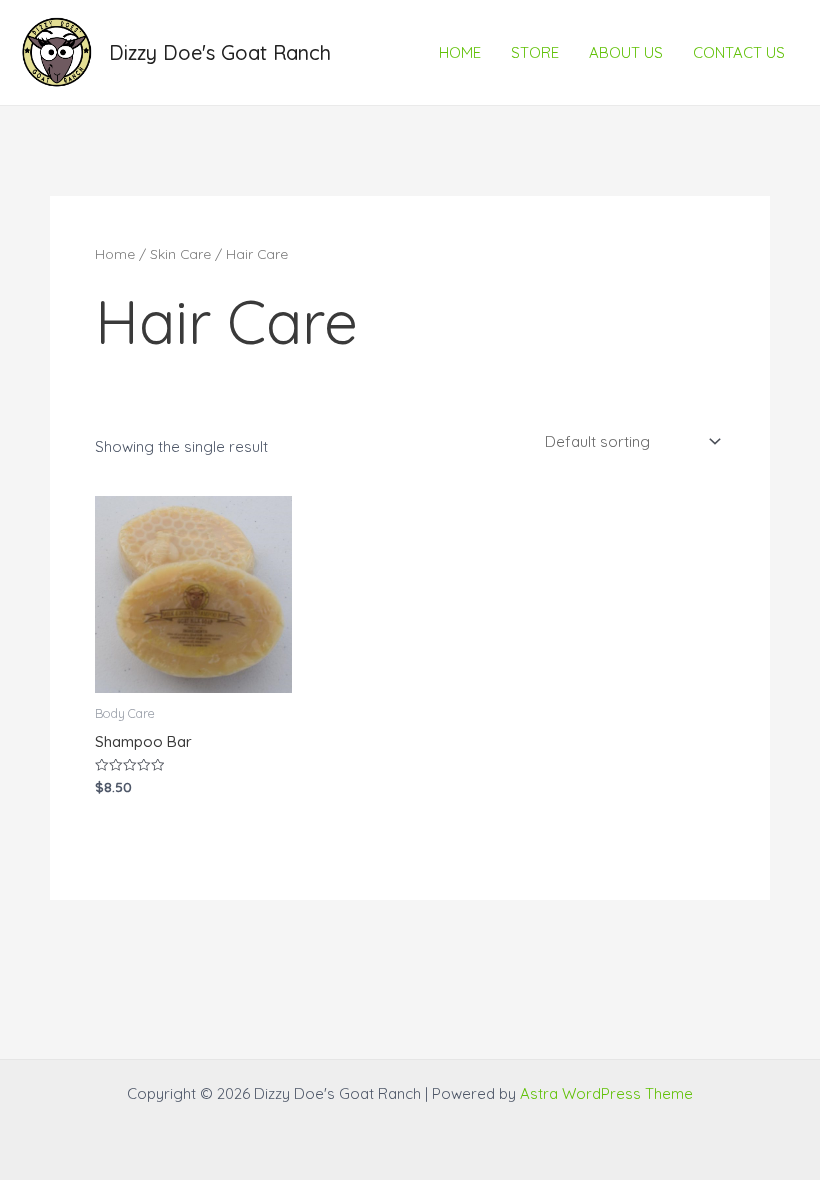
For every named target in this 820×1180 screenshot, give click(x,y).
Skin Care (180, 253)
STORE (535, 52)
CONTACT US (739, 52)
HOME (460, 52)
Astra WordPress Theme (606, 1093)
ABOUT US (626, 52)
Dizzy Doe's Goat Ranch (220, 52)
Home (115, 253)
